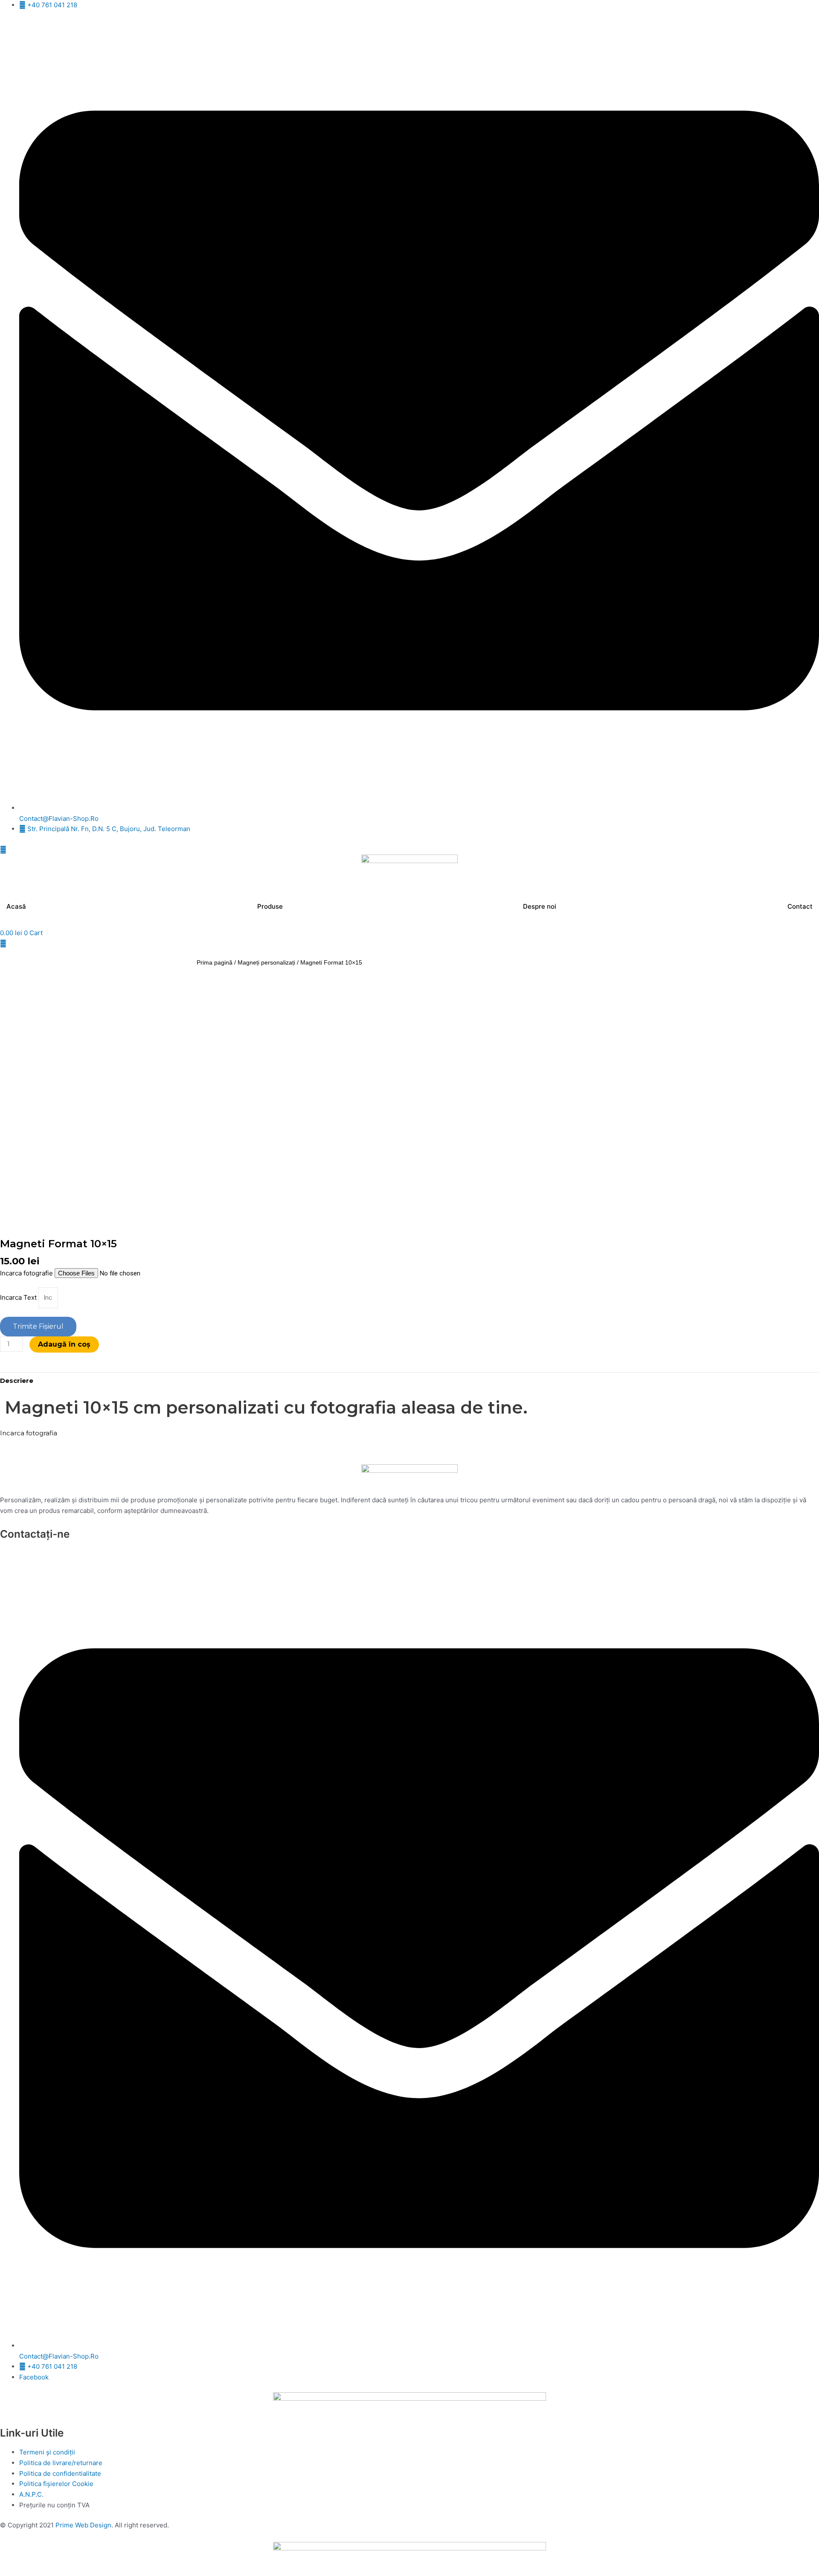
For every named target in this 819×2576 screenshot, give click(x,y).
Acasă (16, 906)
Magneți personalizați (266, 963)
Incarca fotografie (27, 1273)
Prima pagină (215, 963)
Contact (800, 906)
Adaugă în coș (64, 1344)
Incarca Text (19, 1297)
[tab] (17, 1381)
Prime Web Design (83, 2525)
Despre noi (540, 906)
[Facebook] (409, 850)
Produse (270, 906)
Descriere (17, 1381)
